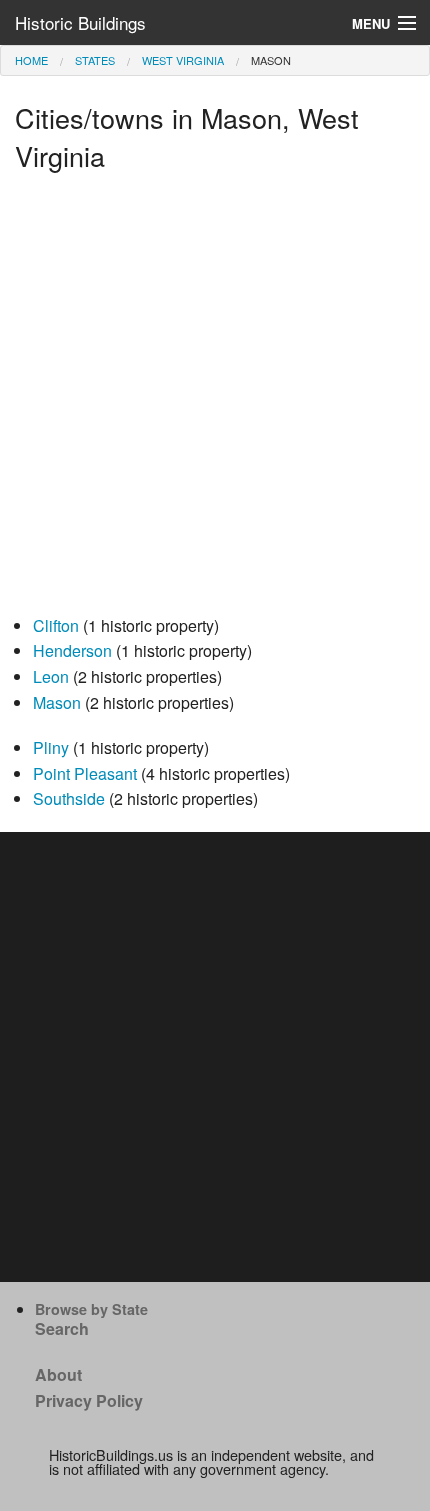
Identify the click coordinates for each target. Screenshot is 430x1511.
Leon (51, 676)
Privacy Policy (89, 1400)
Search (62, 1328)
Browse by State (91, 1309)
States (95, 60)
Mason (57, 702)
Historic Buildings (80, 22)
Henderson (72, 650)
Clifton (56, 625)
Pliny (51, 747)
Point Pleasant (85, 773)
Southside (69, 798)
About (58, 1374)
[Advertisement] (215, 398)
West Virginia (183, 60)
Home (31, 60)
